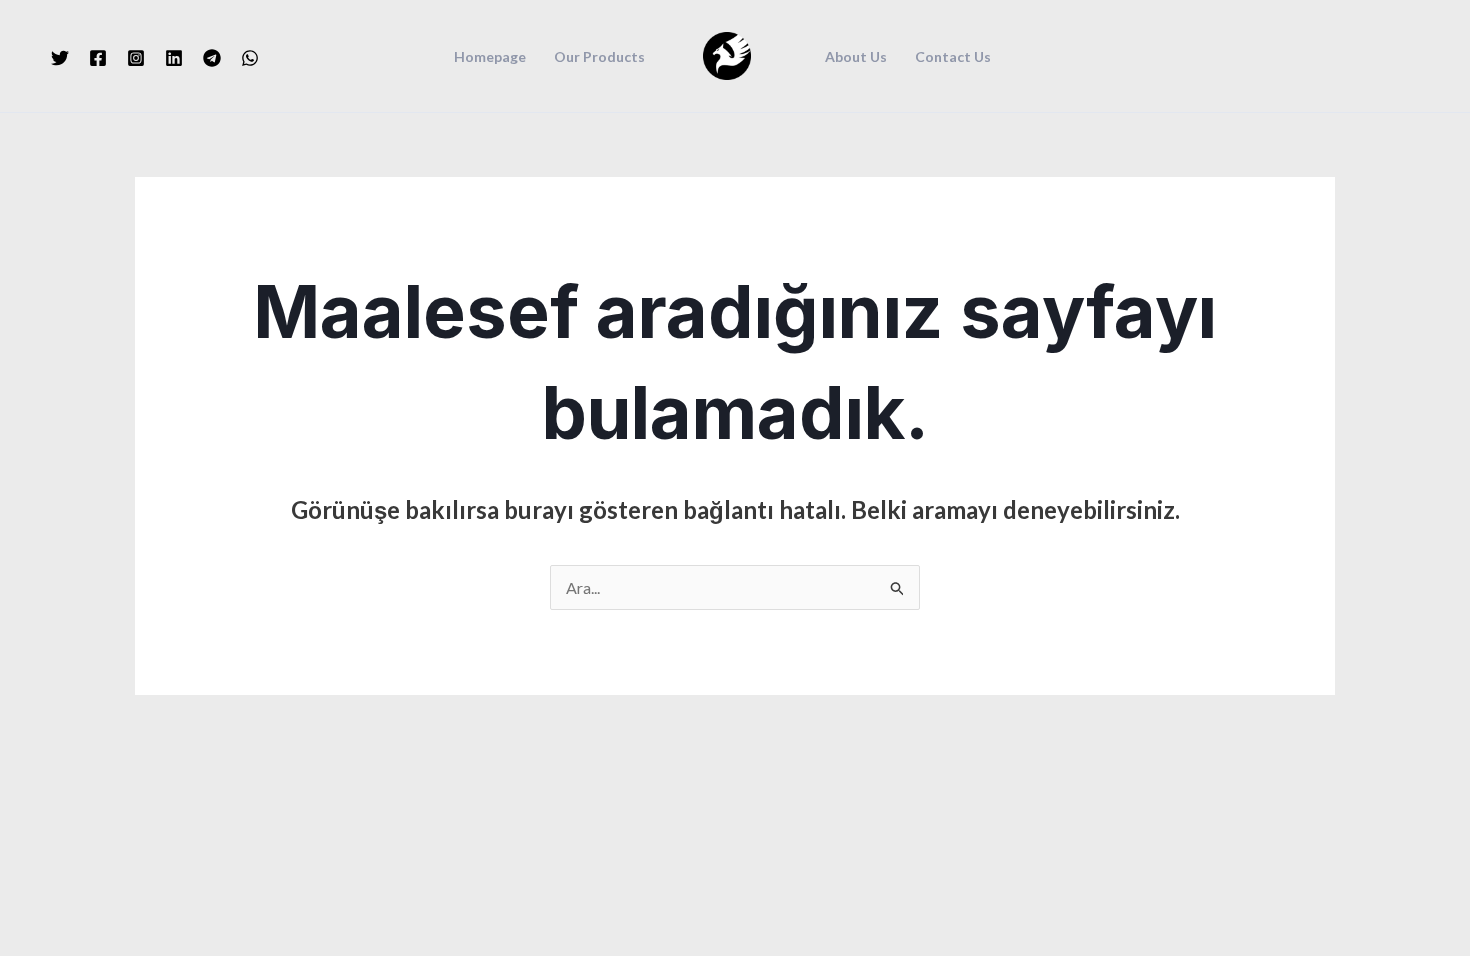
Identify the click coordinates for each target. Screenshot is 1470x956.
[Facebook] (98, 58)
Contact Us (953, 57)
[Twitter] (60, 58)
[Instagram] (136, 58)
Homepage (490, 57)
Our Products (599, 57)
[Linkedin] (174, 58)
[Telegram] (212, 58)
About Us (856, 57)
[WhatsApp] (250, 58)
